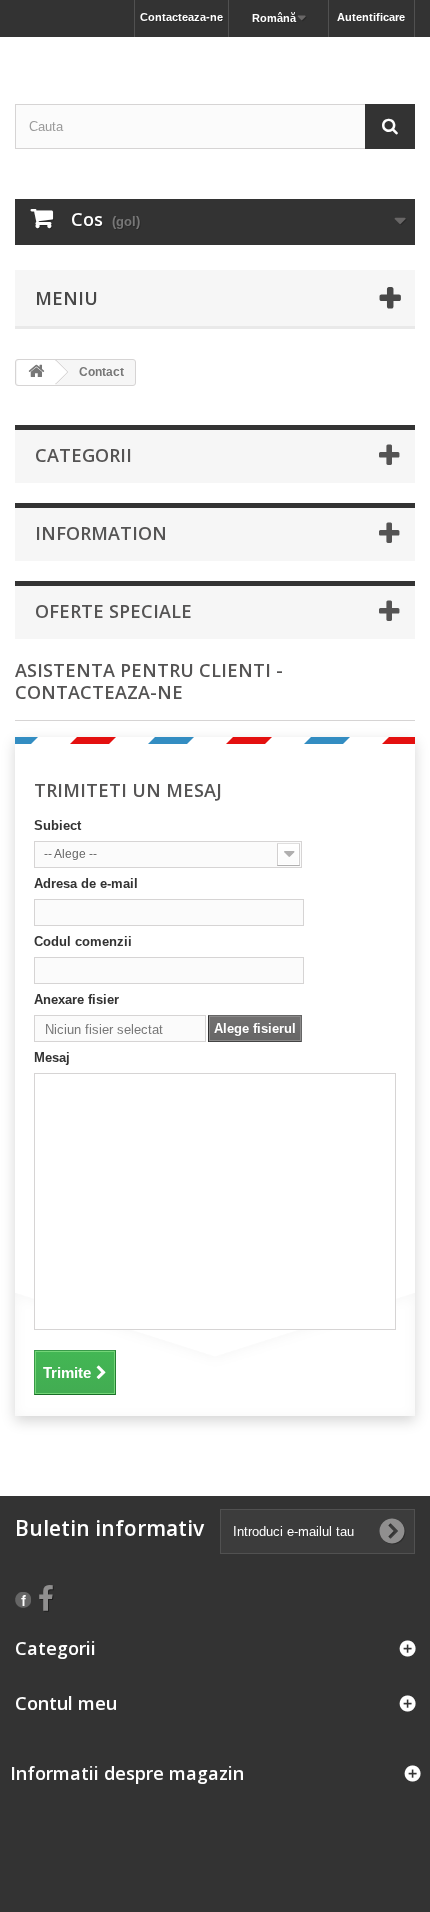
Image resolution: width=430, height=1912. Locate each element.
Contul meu (66, 1703)
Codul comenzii (83, 941)
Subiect (57, 825)
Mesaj (52, 1057)
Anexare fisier (76, 999)
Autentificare (371, 17)
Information (101, 533)
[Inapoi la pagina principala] (36, 372)
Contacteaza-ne (181, 17)
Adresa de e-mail (86, 883)
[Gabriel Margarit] (215, 53)
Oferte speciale (113, 611)
